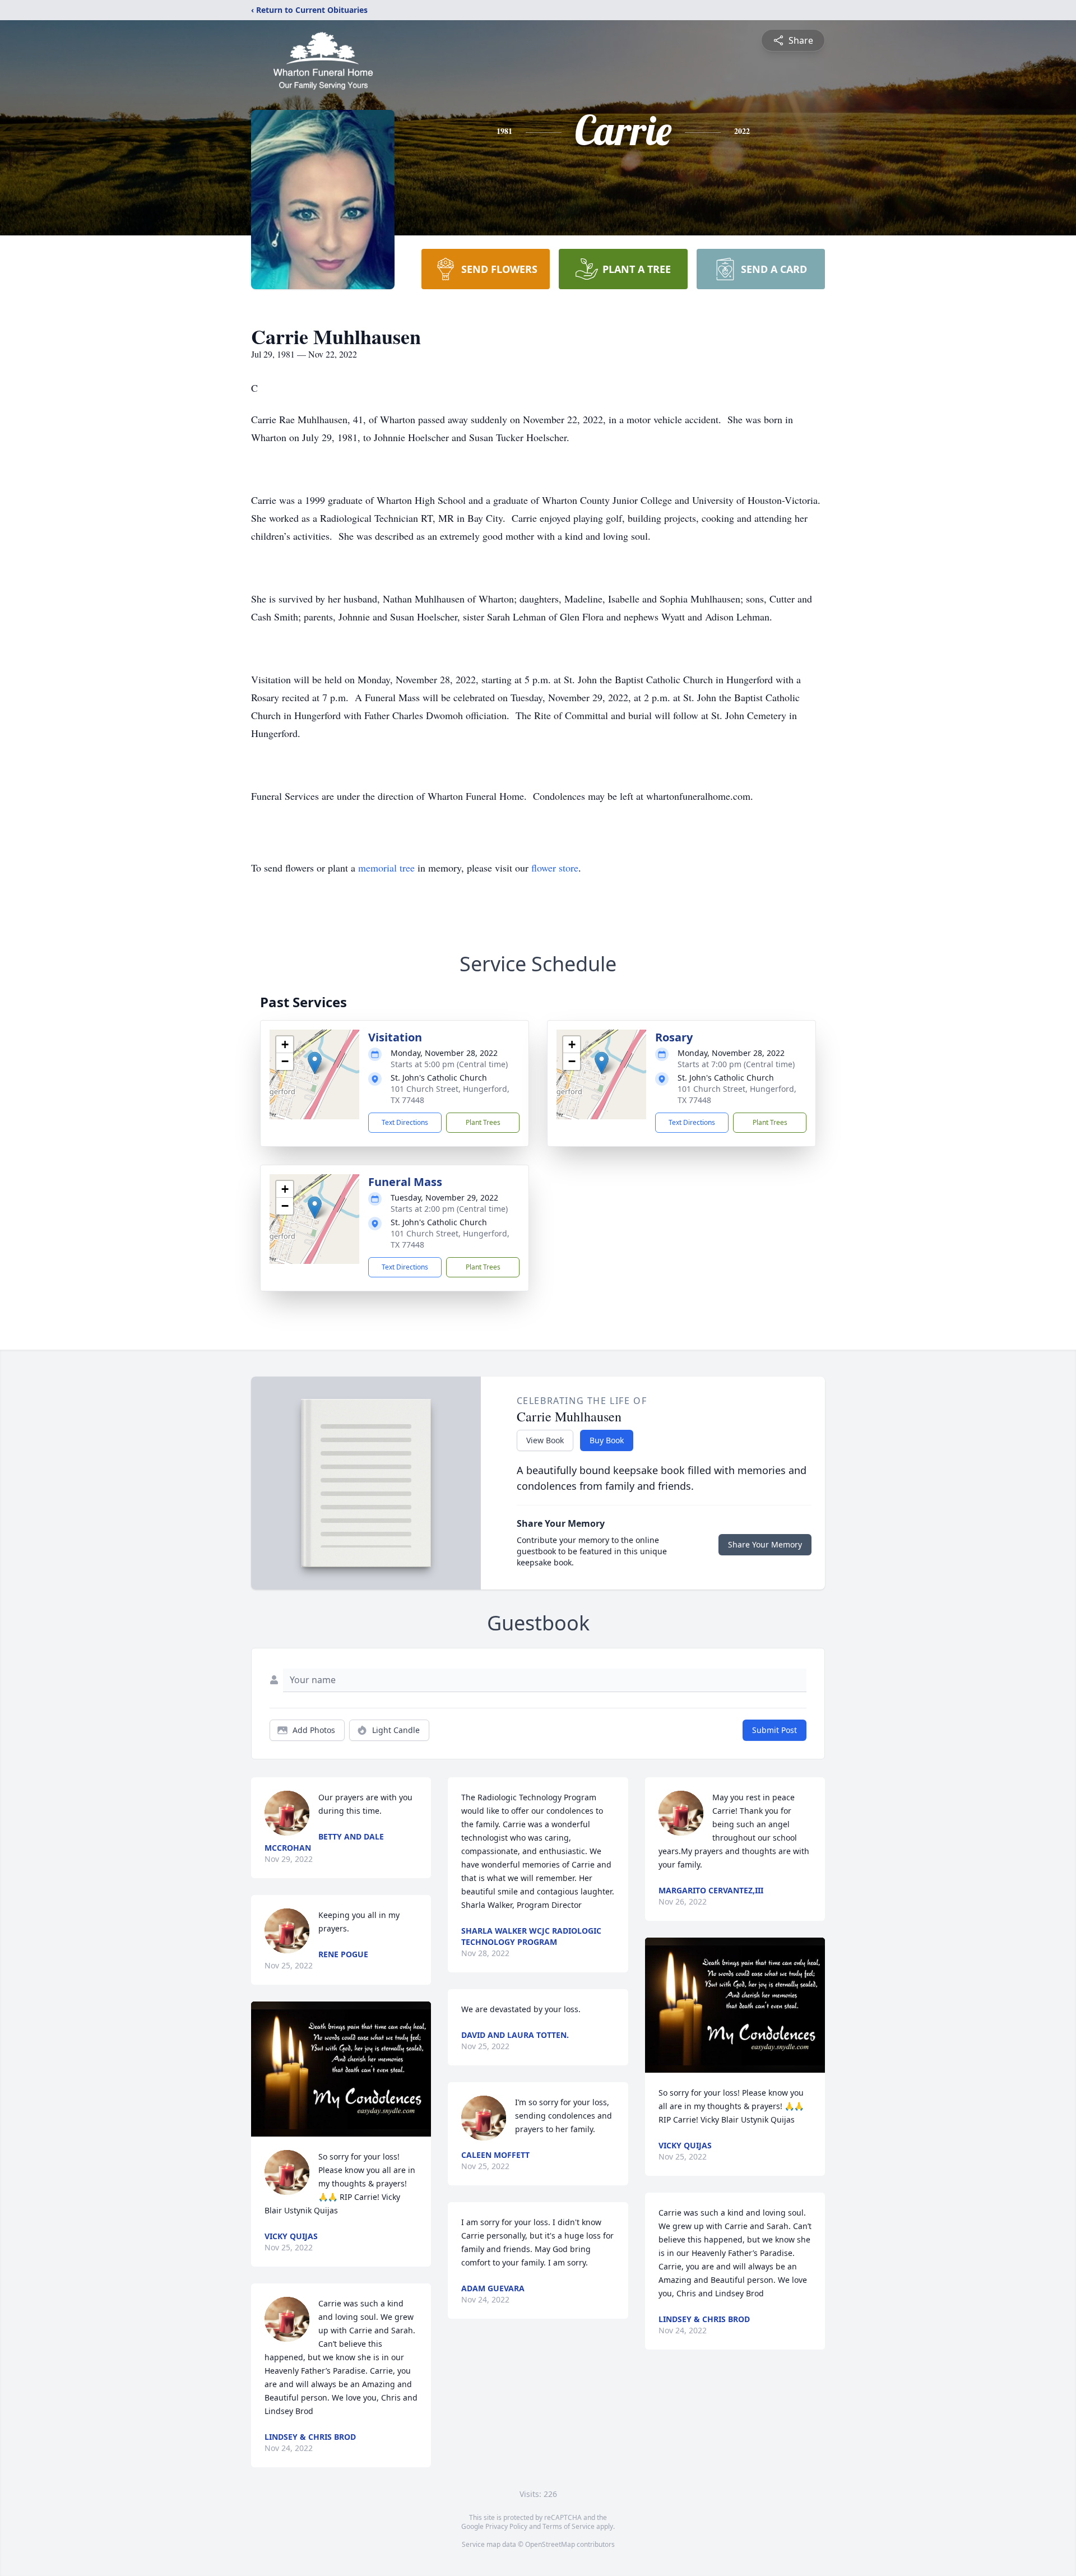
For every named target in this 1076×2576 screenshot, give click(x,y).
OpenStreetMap (550, 2544)
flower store (555, 868)
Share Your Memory (765, 1544)
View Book (545, 1440)
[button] (315, 1063)
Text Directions (405, 1122)
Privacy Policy (506, 2526)
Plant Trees (483, 1122)
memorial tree (386, 868)
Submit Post (774, 1730)
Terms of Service (569, 2526)
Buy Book (607, 1440)
